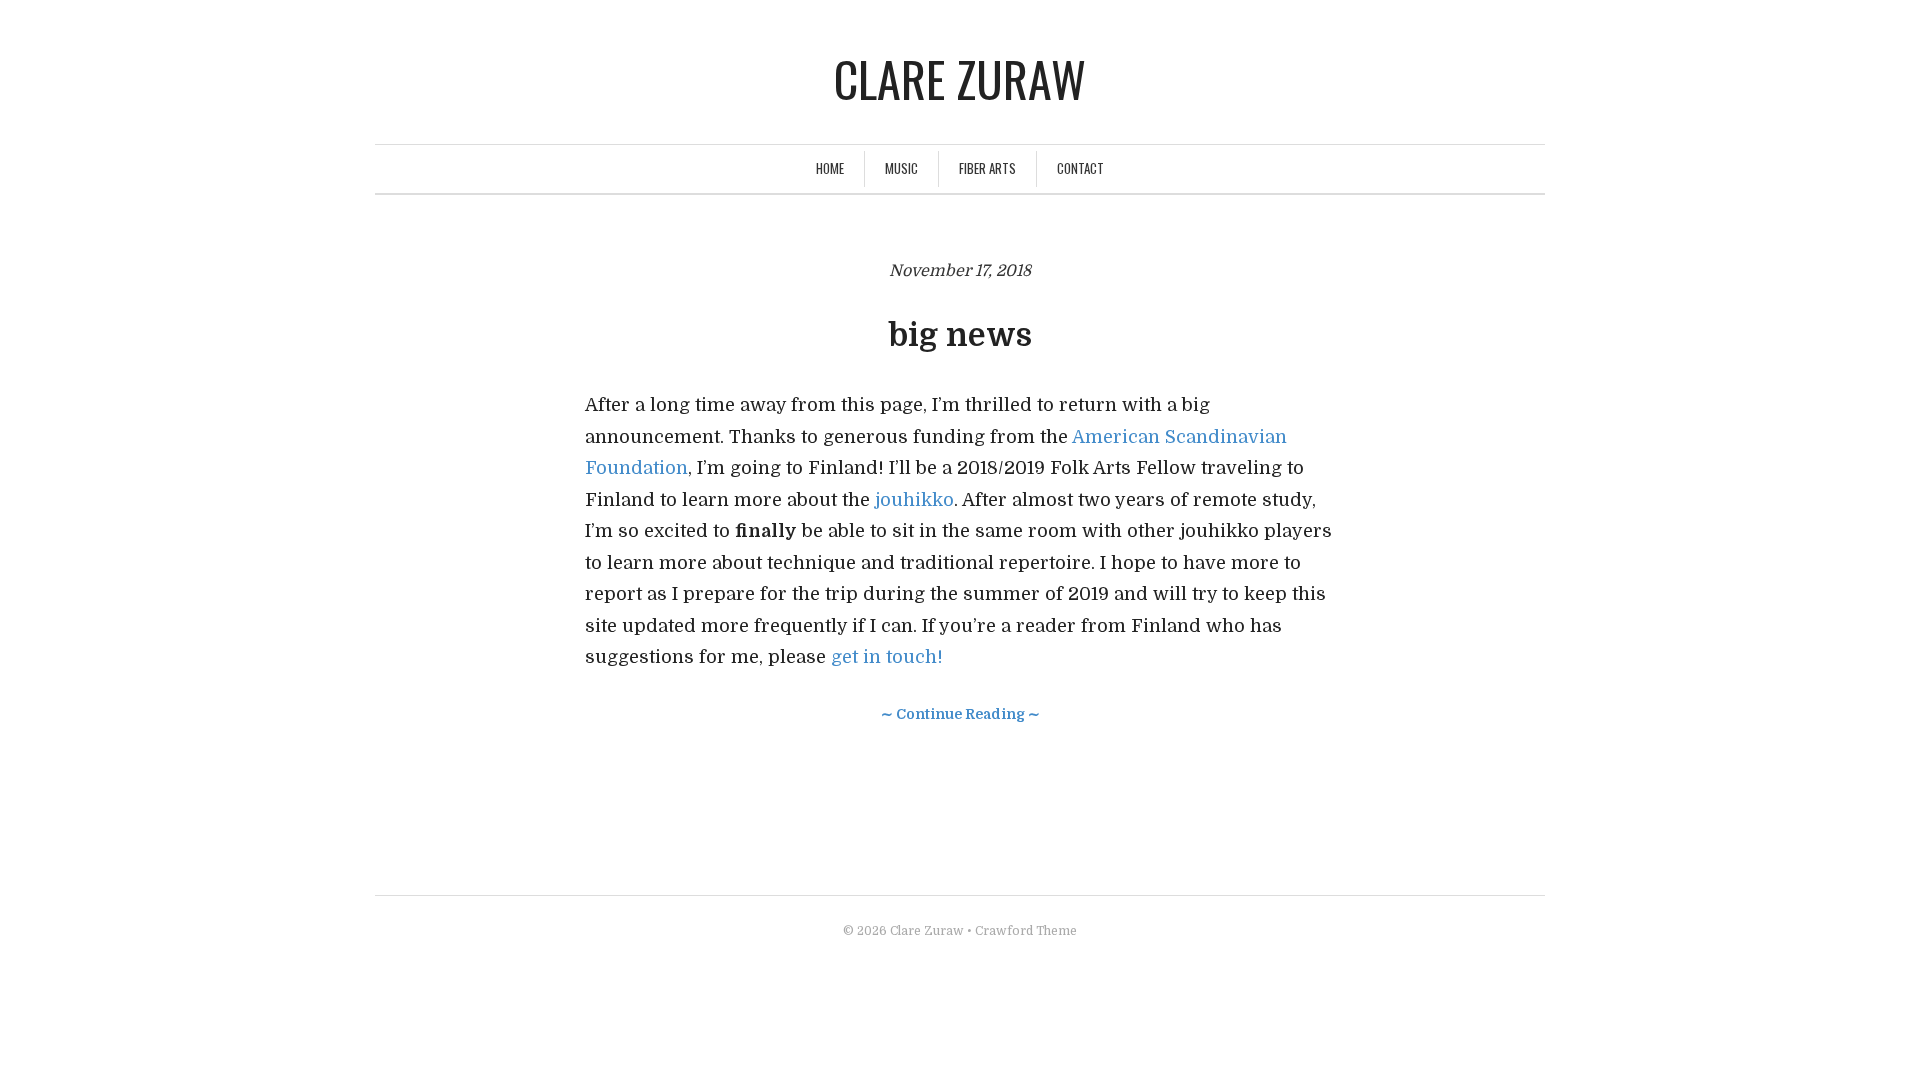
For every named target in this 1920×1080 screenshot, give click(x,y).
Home (830, 168)
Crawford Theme (1026, 931)
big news (960, 335)
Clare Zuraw (960, 78)
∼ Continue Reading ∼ (960, 714)
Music (901, 168)
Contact (1080, 168)
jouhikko (914, 500)
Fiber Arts (987, 168)
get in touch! (887, 657)
